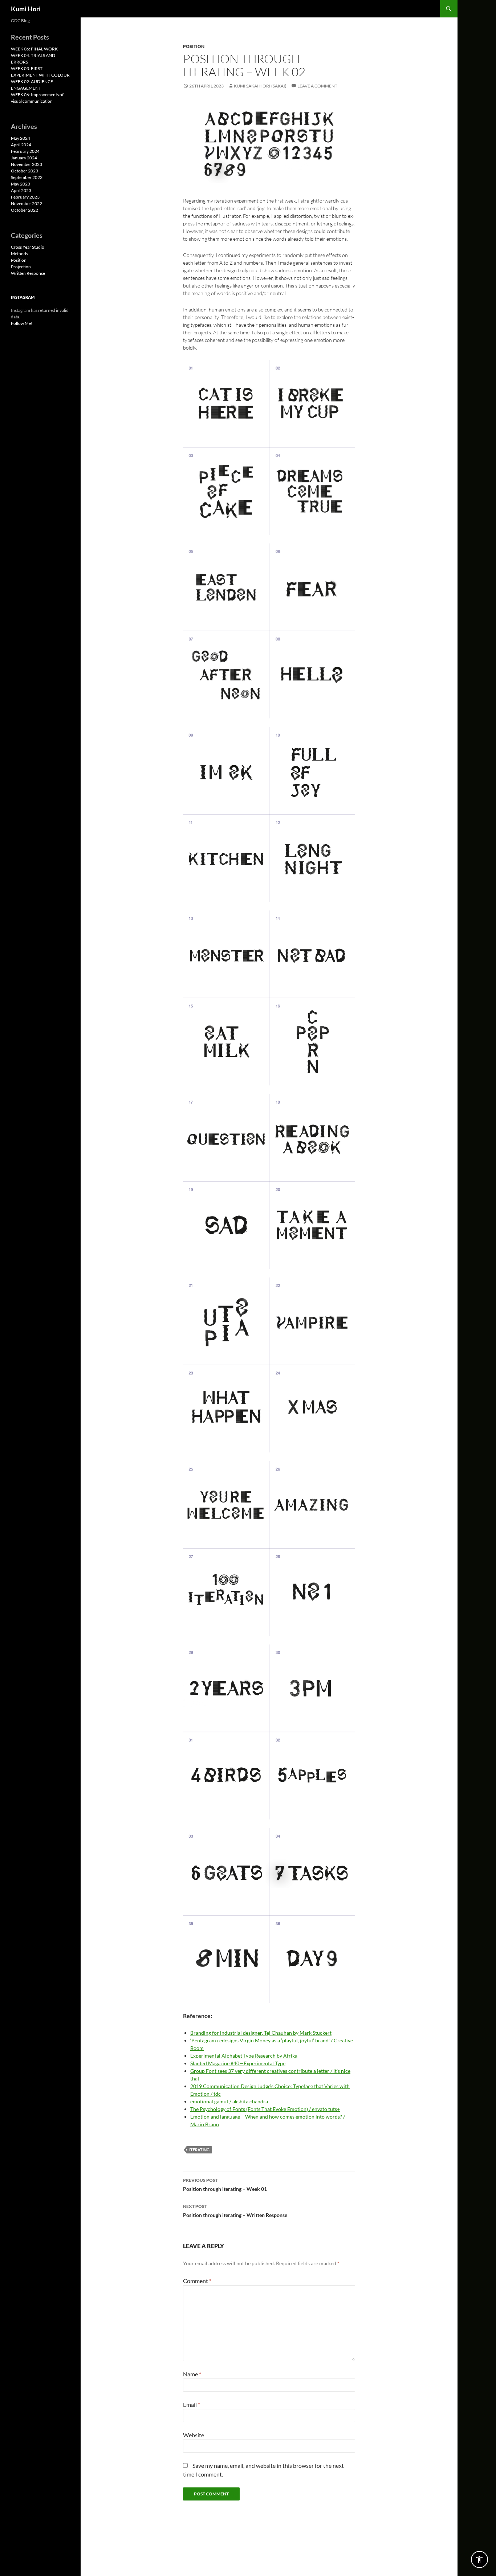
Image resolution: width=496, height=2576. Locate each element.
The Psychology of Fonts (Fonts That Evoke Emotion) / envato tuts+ (265, 2109)
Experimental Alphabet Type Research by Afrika (244, 2056)
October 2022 (25, 210)
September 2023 (27, 177)
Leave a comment (317, 86)
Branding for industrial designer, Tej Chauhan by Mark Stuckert (261, 2033)
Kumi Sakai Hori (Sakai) (260, 86)
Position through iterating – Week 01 (225, 2185)
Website (194, 2435)
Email (192, 2404)
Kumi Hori (26, 9)
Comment (197, 2281)
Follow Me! (22, 323)
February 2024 (25, 151)
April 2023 (21, 190)
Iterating (199, 2150)
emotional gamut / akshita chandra (229, 2101)
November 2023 (27, 164)
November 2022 (27, 203)
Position (194, 46)
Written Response (28, 273)
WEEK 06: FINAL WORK (34, 49)
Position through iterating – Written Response (235, 2211)
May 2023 (21, 184)
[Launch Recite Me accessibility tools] (479, 2559)
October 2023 (25, 171)
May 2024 (21, 138)
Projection (21, 267)
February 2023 (25, 197)
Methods (19, 254)
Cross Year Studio (28, 247)
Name (192, 2374)
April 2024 (21, 145)
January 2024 (24, 158)
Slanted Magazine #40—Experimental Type (238, 2063)
